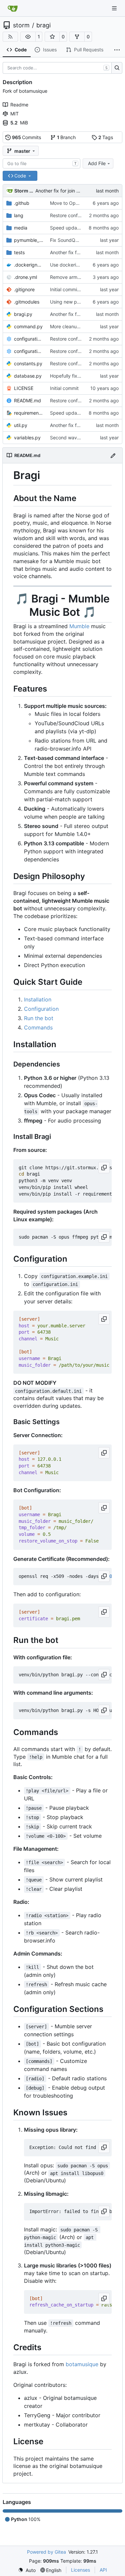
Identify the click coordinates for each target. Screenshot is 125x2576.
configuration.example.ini (29, 351)
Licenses (80, 2570)
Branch (66, 137)
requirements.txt (29, 413)
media (21, 228)
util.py (21, 425)
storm (21, 25)
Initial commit (64, 388)
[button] (28, 37)
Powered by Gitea (46, 2552)
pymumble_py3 (29, 240)
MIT (14, 114)
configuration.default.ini (29, 339)
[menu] (27, 2570)
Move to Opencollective (76, 203)
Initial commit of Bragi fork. (79, 289)
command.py (28, 326)
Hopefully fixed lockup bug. (80, 376)
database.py (28, 376)
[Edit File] (113, 455)
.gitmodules (27, 302)
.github (22, 203)
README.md (27, 400)
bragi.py (23, 314)
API (103, 2570)
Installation (38, 999)
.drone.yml (25, 277)
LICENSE (24, 388)
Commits (27, 137)
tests (19, 252)
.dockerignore (29, 265)
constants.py (28, 363)
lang (19, 215)
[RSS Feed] (10, 37)
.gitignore (24, 289)
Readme (19, 105)
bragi (43, 25)
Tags (106, 137)
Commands (38, 1027)
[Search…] (117, 68)
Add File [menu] (97, 163)
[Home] (13, 8)
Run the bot (39, 1018)
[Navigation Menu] (115, 8)
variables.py (27, 438)
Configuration (41, 1009)
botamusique (82, 2364)
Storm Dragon (24, 191)
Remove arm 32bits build (77, 277)
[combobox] (41, 163)
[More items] (117, 50)
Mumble (79, 626)
